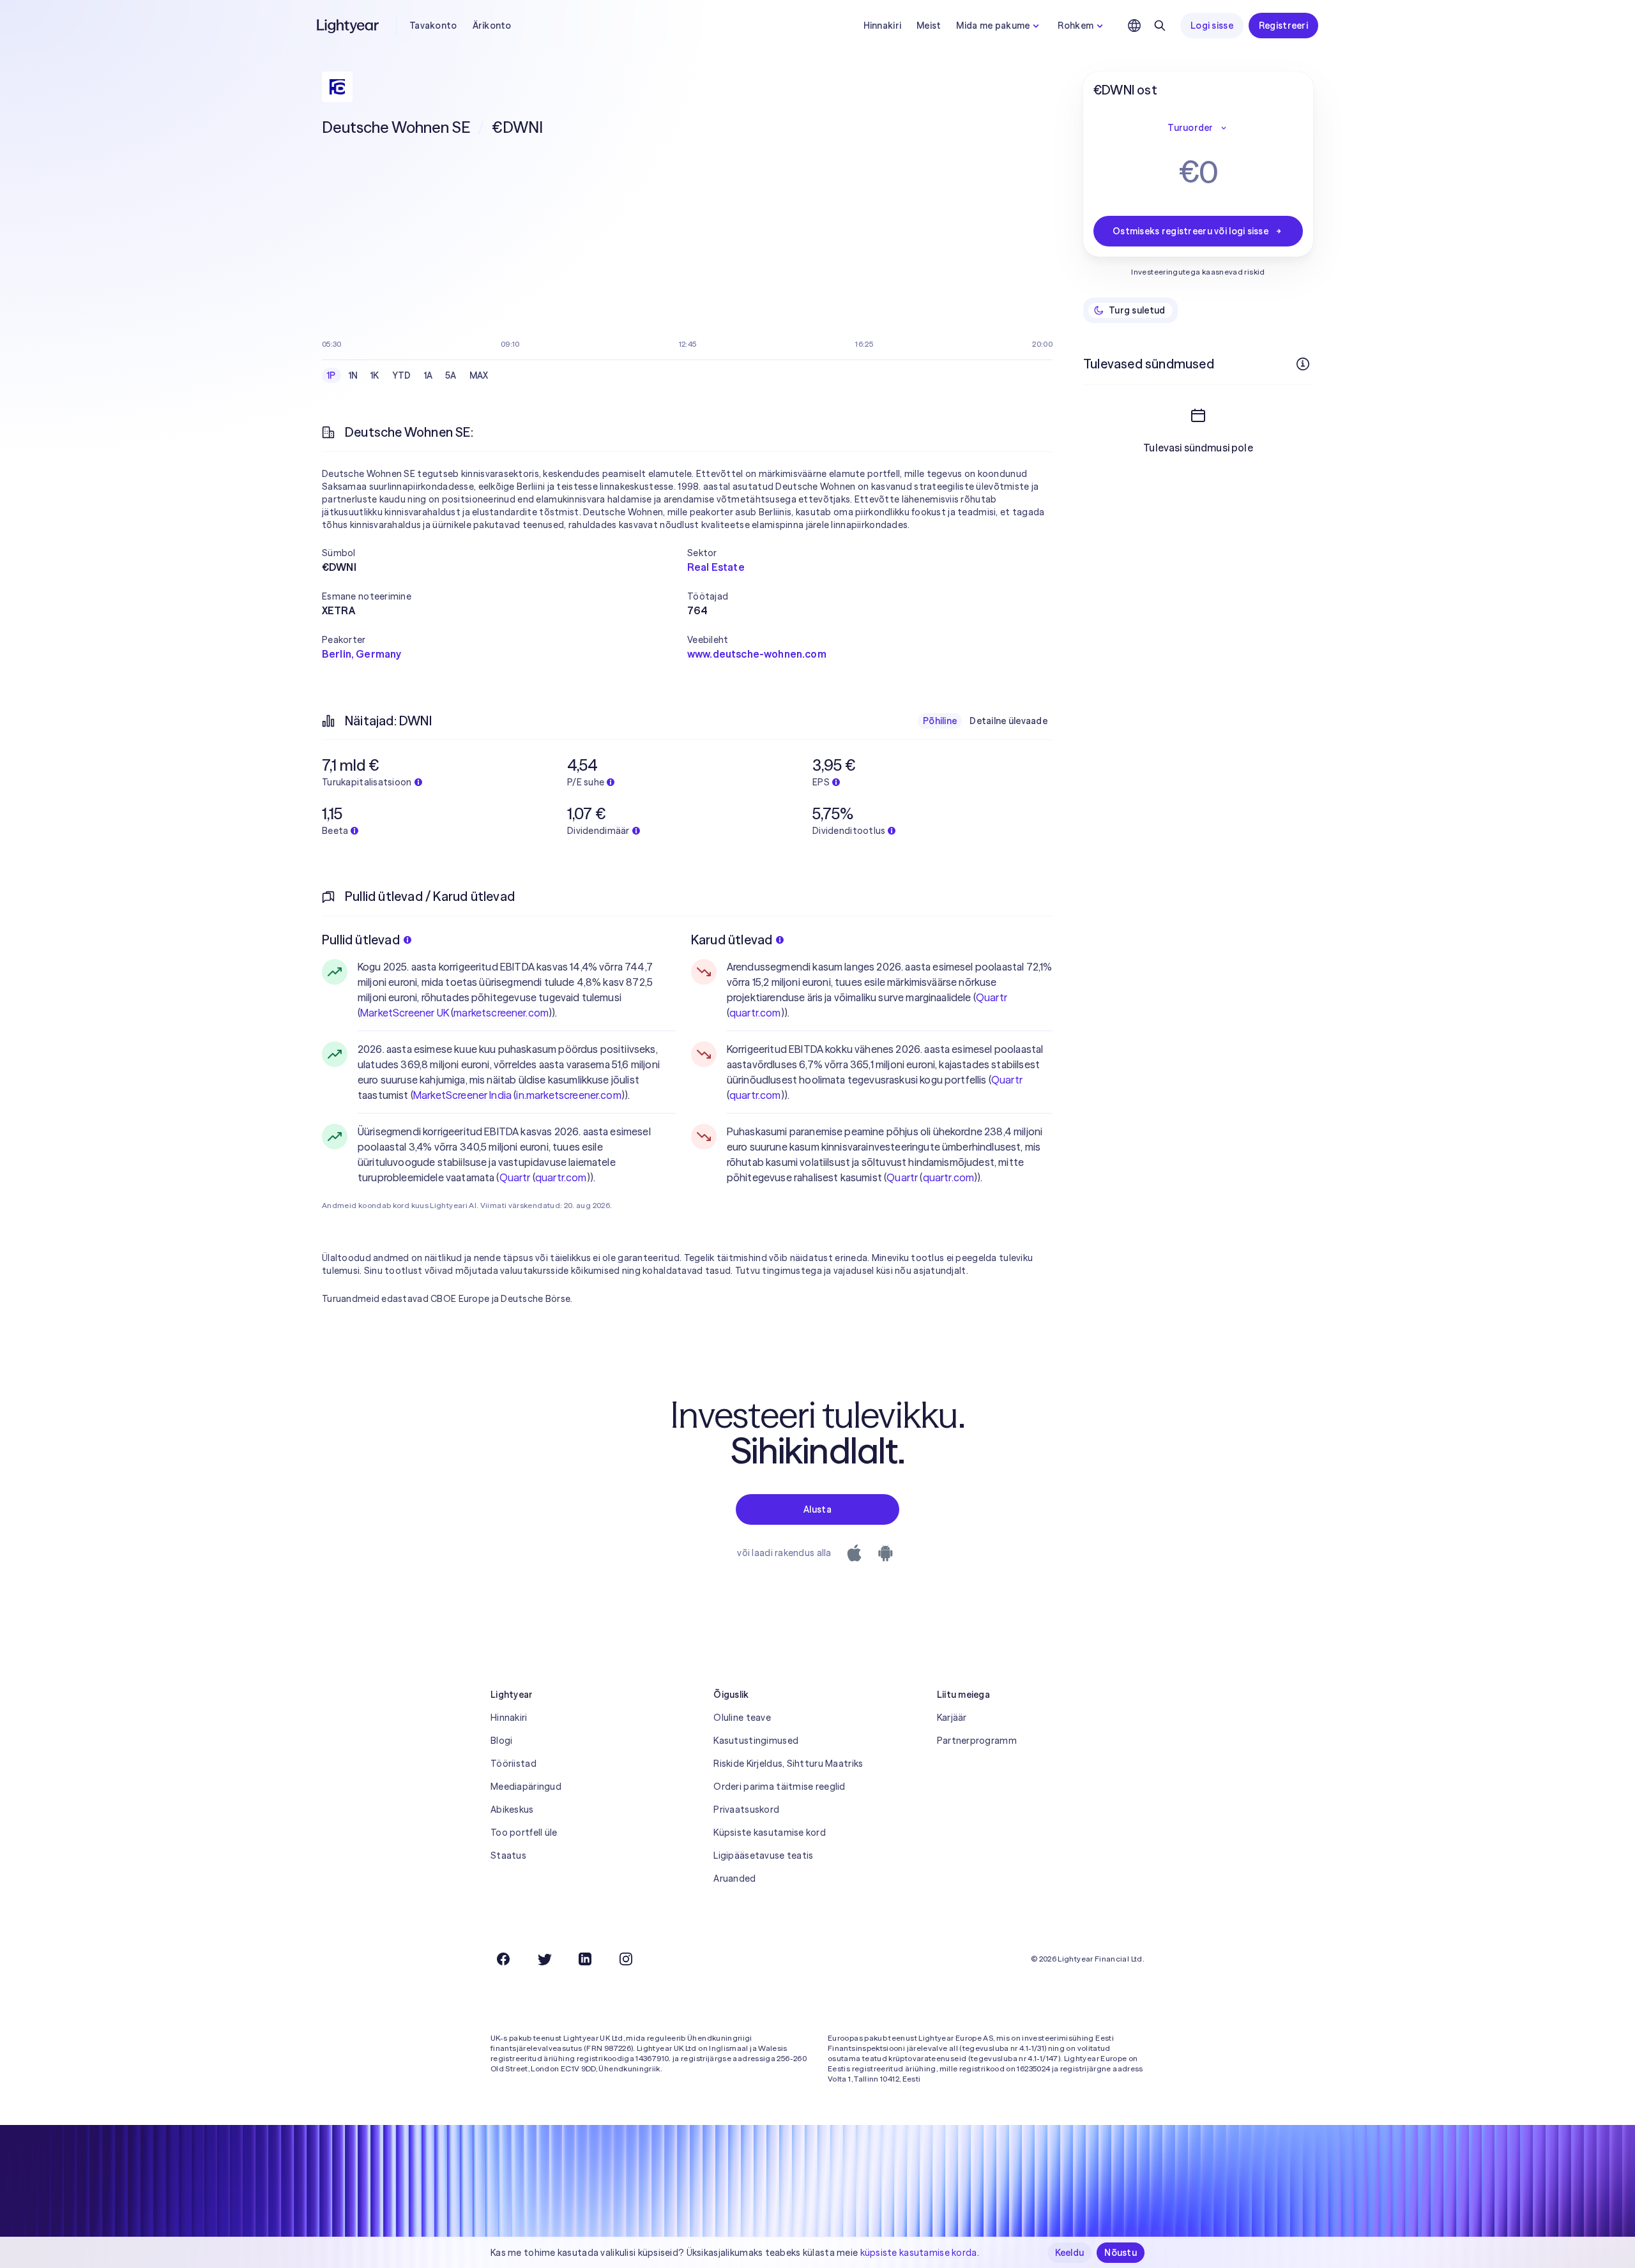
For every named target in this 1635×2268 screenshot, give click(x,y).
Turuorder (1190, 128)
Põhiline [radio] (940, 721)
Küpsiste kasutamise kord (770, 1833)
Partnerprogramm (977, 1741)
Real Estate (716, 567)
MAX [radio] (479, 375)
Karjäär (952, 1718)
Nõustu (1121, 2253)
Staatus (508, 1856)
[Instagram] (626, 1959)
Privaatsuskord (746, 1810)
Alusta (817, 1509)
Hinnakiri (883, 26)
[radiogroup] (408, 375)
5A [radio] (451, 375)
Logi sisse (1212, 26)
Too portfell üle (524, 1833)
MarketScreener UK (405, 1013)
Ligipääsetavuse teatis (763, 1856)
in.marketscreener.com (568, 1095)
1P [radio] (331, 375)
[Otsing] (1160, 26)
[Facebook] (503, 1959)
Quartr (515, 1177)
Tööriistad (513, 1764)
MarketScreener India (462, 1095)
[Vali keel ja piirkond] (1134, 26)
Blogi (501, 1741)
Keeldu (1070, 2253)
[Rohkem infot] (1303, 364)
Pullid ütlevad (361, 940)
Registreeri (1283, 26)
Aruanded (734, 1879)
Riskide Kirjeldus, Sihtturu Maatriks (788, 1764)
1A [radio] (429, 375)
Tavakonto (433, 26)
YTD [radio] (402, 375)
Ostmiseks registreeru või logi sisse (1190, 231)
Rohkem (1076, 26)
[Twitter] (544, 1959)
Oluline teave (742, 1718)
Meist (929, 26)
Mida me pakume (993, 26)
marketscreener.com (501, 1013)
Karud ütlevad (732, 940)
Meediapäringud (526, 1787)
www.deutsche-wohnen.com (757, 654)
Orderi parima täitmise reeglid (779, 1787)
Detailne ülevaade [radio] (1008, 721)
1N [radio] (354, 375)
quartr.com (561, 1177)
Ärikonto (492, 26)
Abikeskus (512, 1810)
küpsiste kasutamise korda (919, 2253)
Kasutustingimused (756, 1741)
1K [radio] (375, 375)
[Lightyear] (349, 26)
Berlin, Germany (361, 654)
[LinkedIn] (585, 1959)
